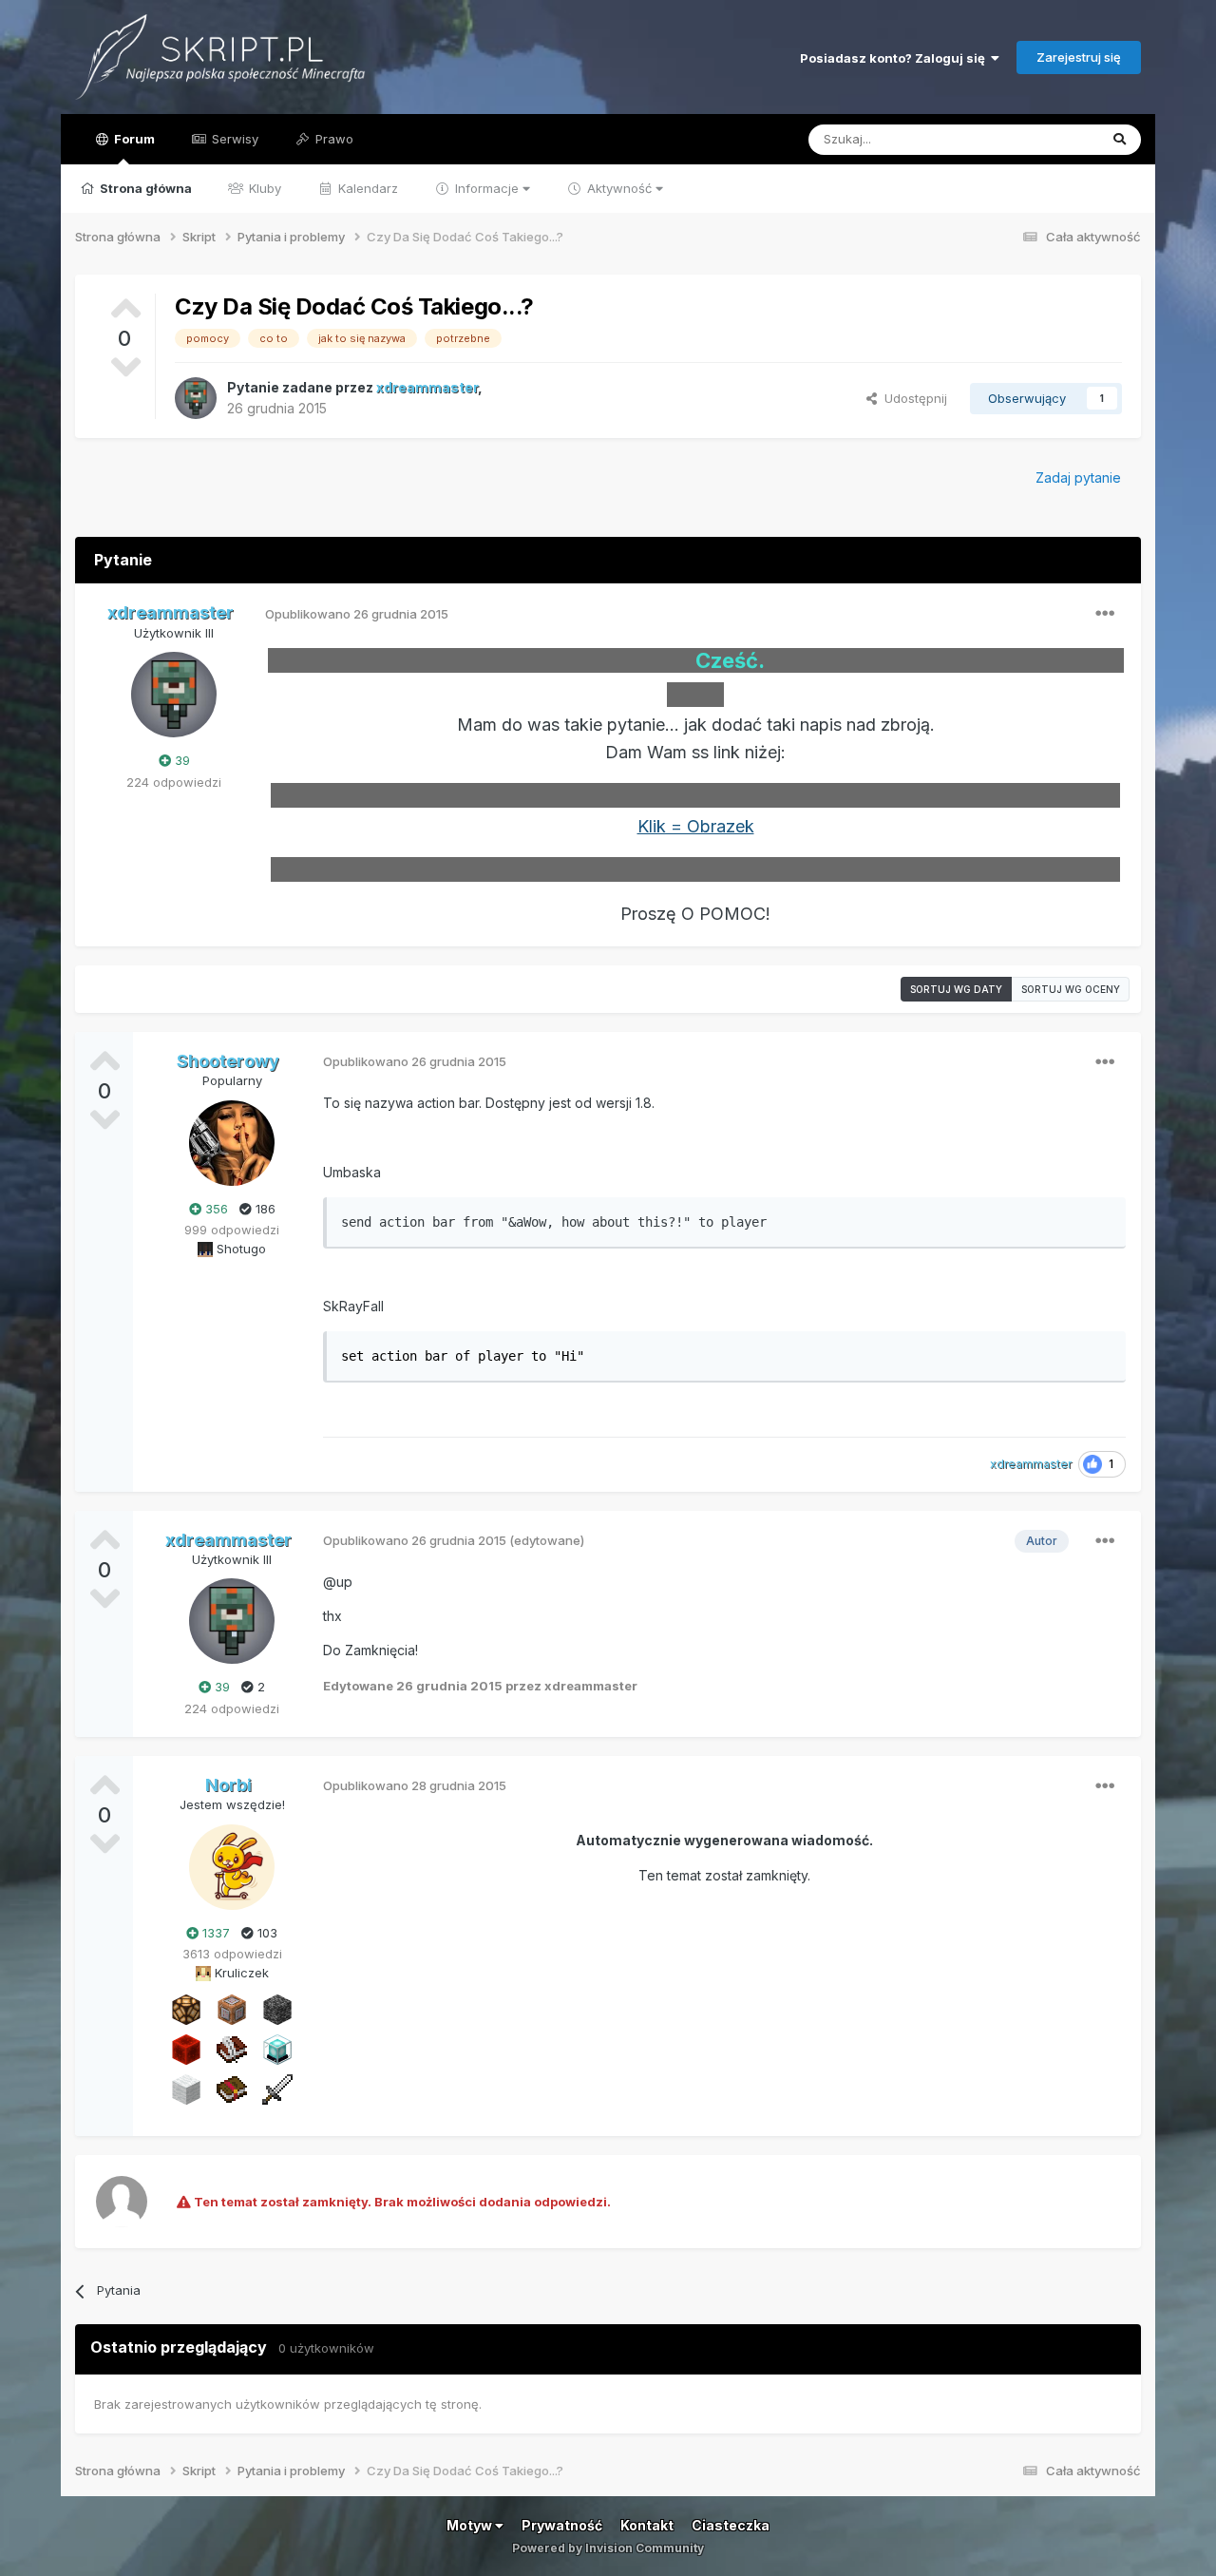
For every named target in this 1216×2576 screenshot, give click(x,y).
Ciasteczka (731, 2525)
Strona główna (144, 188)
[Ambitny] (186, 2049)
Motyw (471, 2525)
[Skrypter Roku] (232, 2089)
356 (215, 1209)
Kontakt (647, 2525)
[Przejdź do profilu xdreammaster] (196, 398)
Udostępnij (912, 398)
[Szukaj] (1120, 140)
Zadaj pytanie (1078, 477)
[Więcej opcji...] (1105, 614)
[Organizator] (186, 2009)
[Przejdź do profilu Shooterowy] (232, 1143)
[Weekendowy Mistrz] (277, 2089)
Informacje (487, 188)
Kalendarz (366, 188)
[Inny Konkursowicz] (186, 2089)
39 (180, 760)
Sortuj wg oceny (1071, 989)
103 (266, 1933)
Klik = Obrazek (696, 826)
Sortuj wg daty (956, 989)
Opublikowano (357, 614)
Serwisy (233, 139)
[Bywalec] (277, 2009)
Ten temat (1044, 139)
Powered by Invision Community (608, 2548)
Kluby (263, 188)
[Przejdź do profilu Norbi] (232, 1867)
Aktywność (619, 188)
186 (264, 1209)
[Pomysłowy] (277, 2049)
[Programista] (232, 2009)
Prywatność (562, 2525)
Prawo (332, 139)
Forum (133, 139)
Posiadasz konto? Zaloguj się (895, 58)
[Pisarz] (232, 2049)
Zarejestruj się (1079, 57)
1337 (214, 1933)
